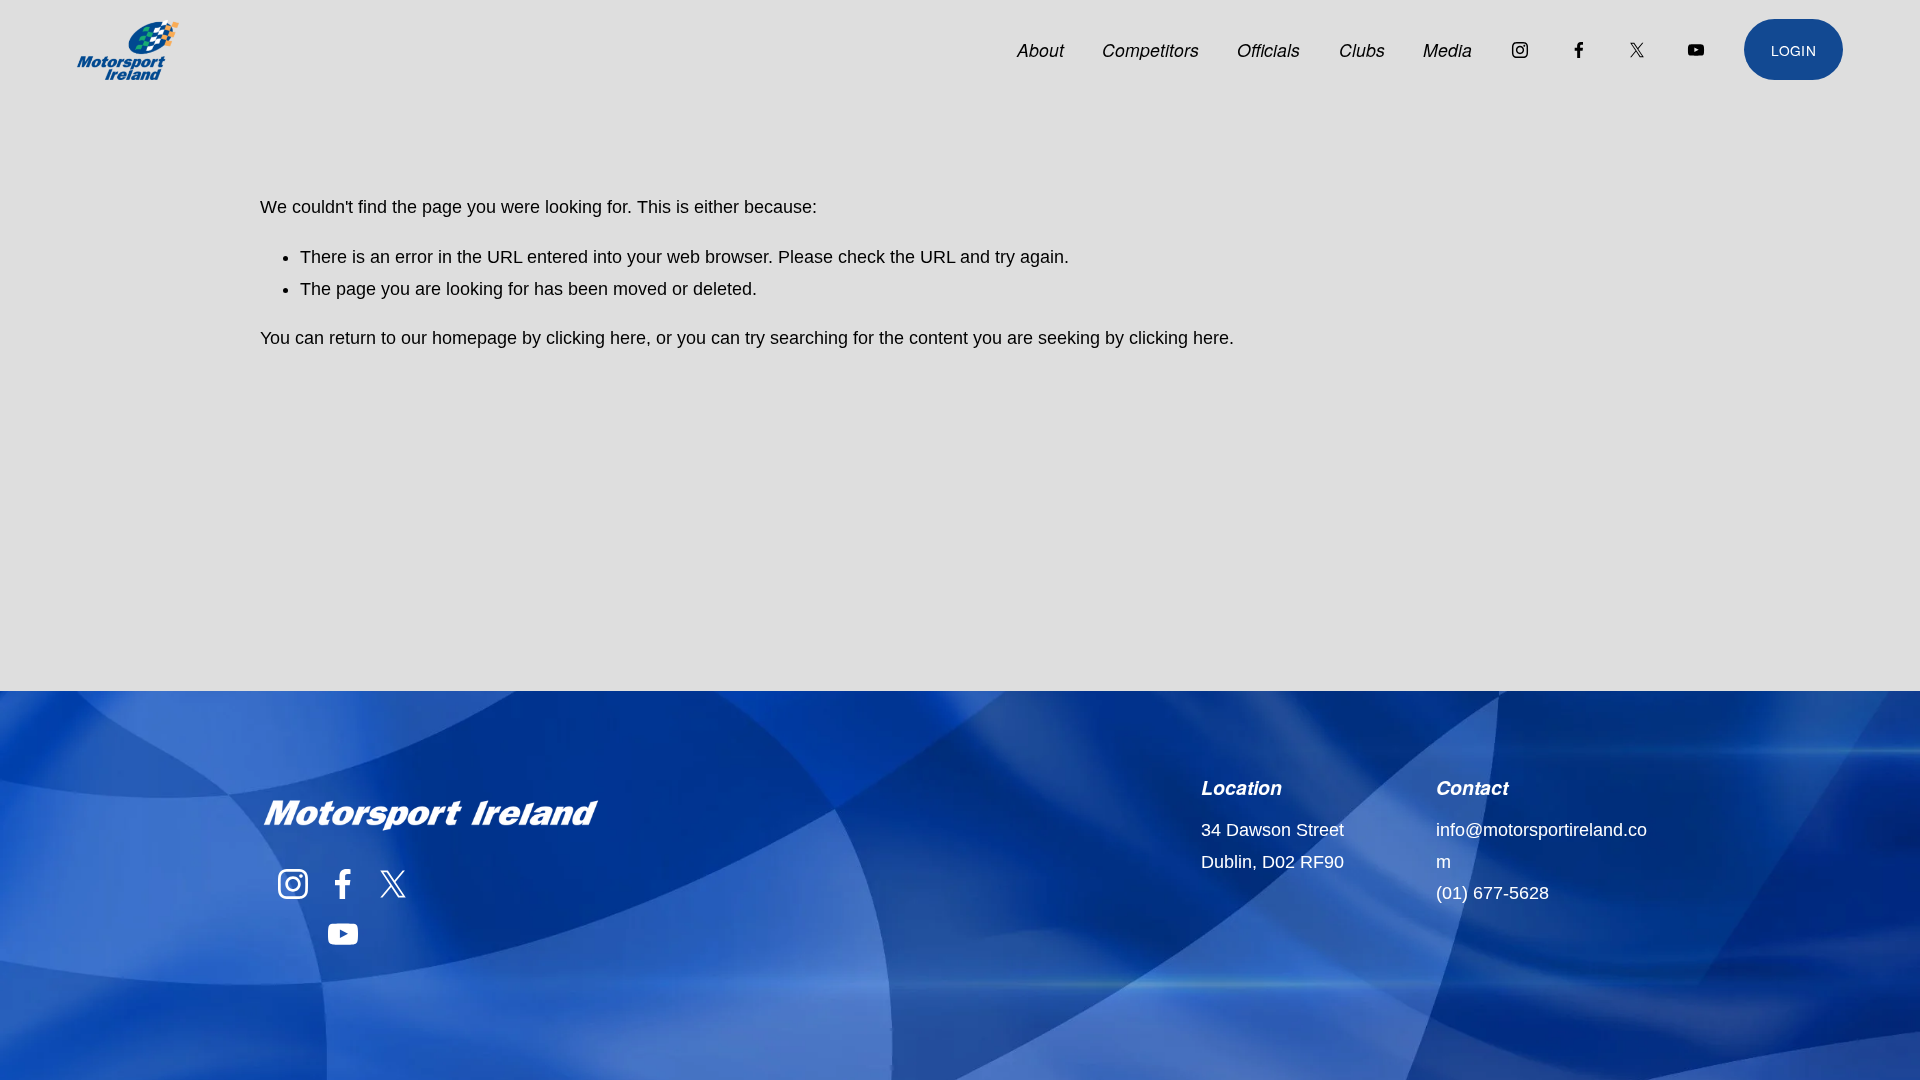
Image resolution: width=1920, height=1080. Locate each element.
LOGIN (1793, 50)
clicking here (596, 338)
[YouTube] (1696, 50)
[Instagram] (1520, 50)
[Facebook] (1579, 50)
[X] (1637, 50)
